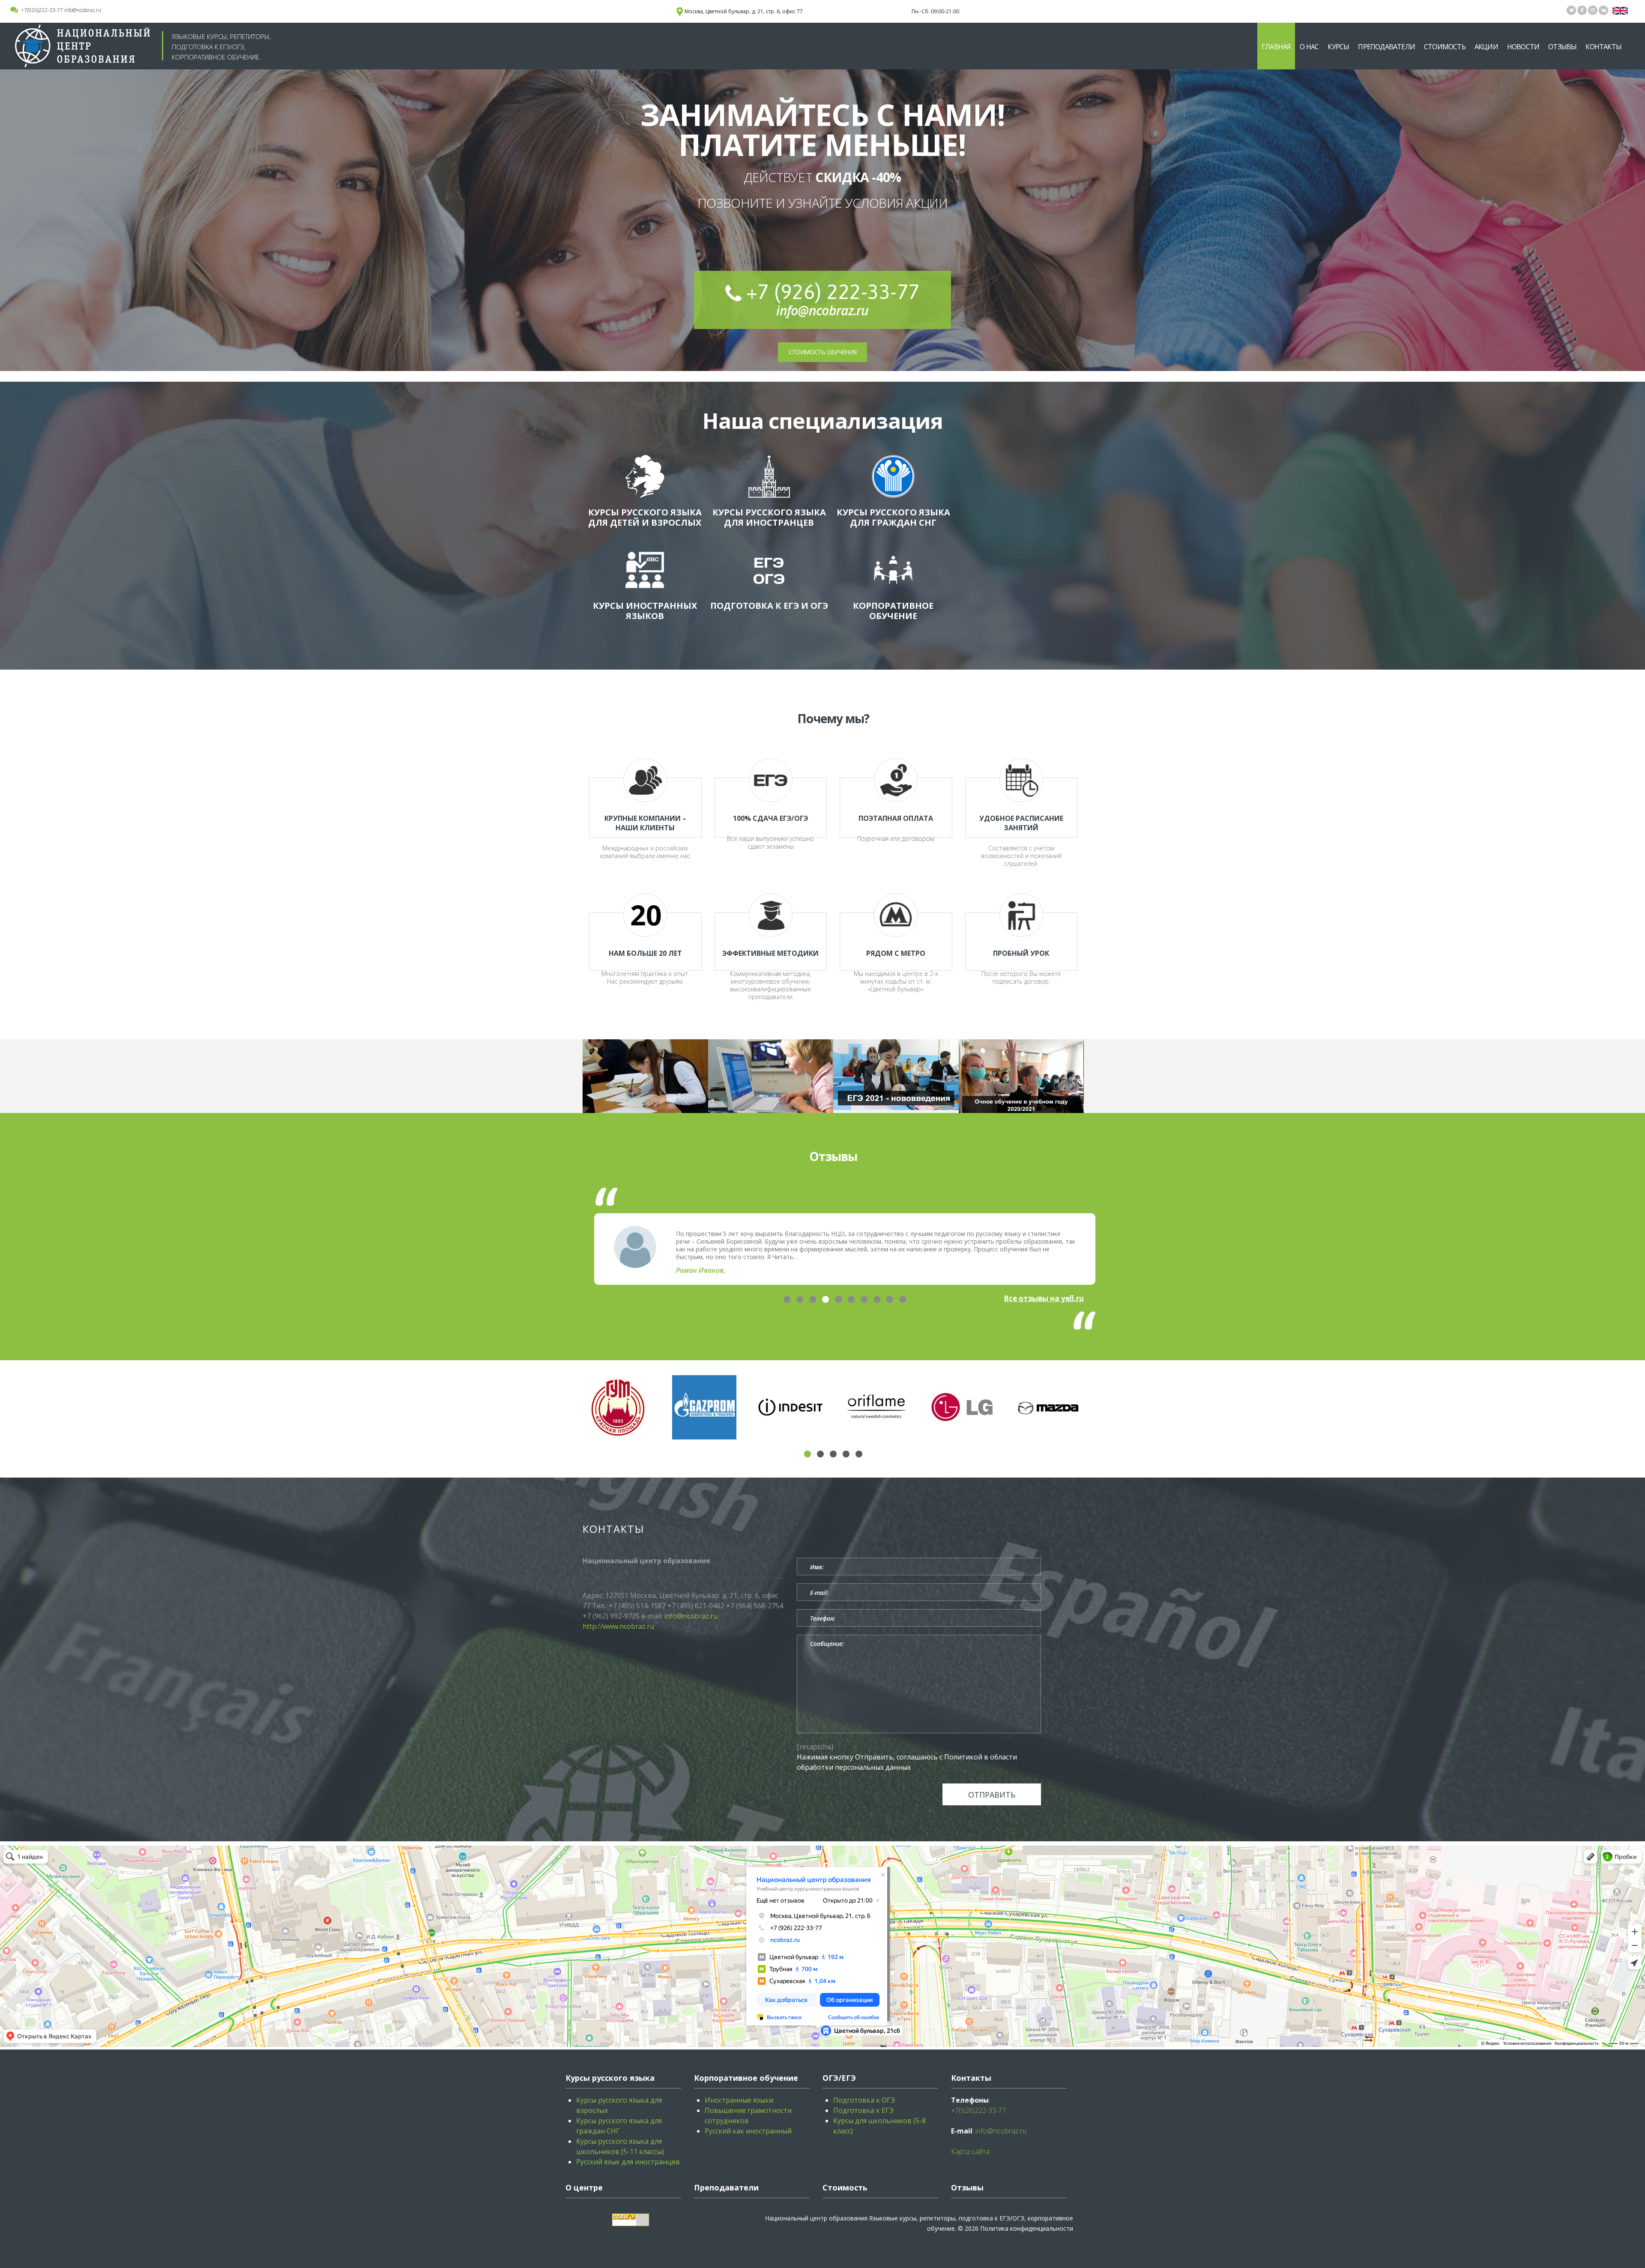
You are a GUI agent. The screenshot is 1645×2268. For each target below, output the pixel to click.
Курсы (1338, 47)
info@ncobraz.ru (83, 10)
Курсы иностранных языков (645, 611)
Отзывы (1562, 47)
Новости (1523, 47)
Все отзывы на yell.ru (1044, 1298)
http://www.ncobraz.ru (618, 1626)
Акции (1486, 47)
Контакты (1603, 47)
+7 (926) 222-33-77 (833, 292)
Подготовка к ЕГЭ (863, 2110)
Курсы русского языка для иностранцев (769, 517)
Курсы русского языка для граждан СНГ (893, 517)
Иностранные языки (739, 2100)
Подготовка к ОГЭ (864, 2100)
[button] (787, 1299)
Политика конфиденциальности (1027, 2228)
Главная (1276, 47)
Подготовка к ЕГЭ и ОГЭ (769, 606)
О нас (1309, 47)
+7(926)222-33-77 (42, 10)
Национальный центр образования (816, 2218)
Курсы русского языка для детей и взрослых (645, 517)
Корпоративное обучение (893, 611)
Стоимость (1445, 47)
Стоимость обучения (822, 352)
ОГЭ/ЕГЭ (839, 2078)
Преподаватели (1386, 47)
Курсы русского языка (610, 2078)
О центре (584, 2187)
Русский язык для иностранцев (628, 2162)
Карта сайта (970, 2151)
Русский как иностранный (748, 2131)
